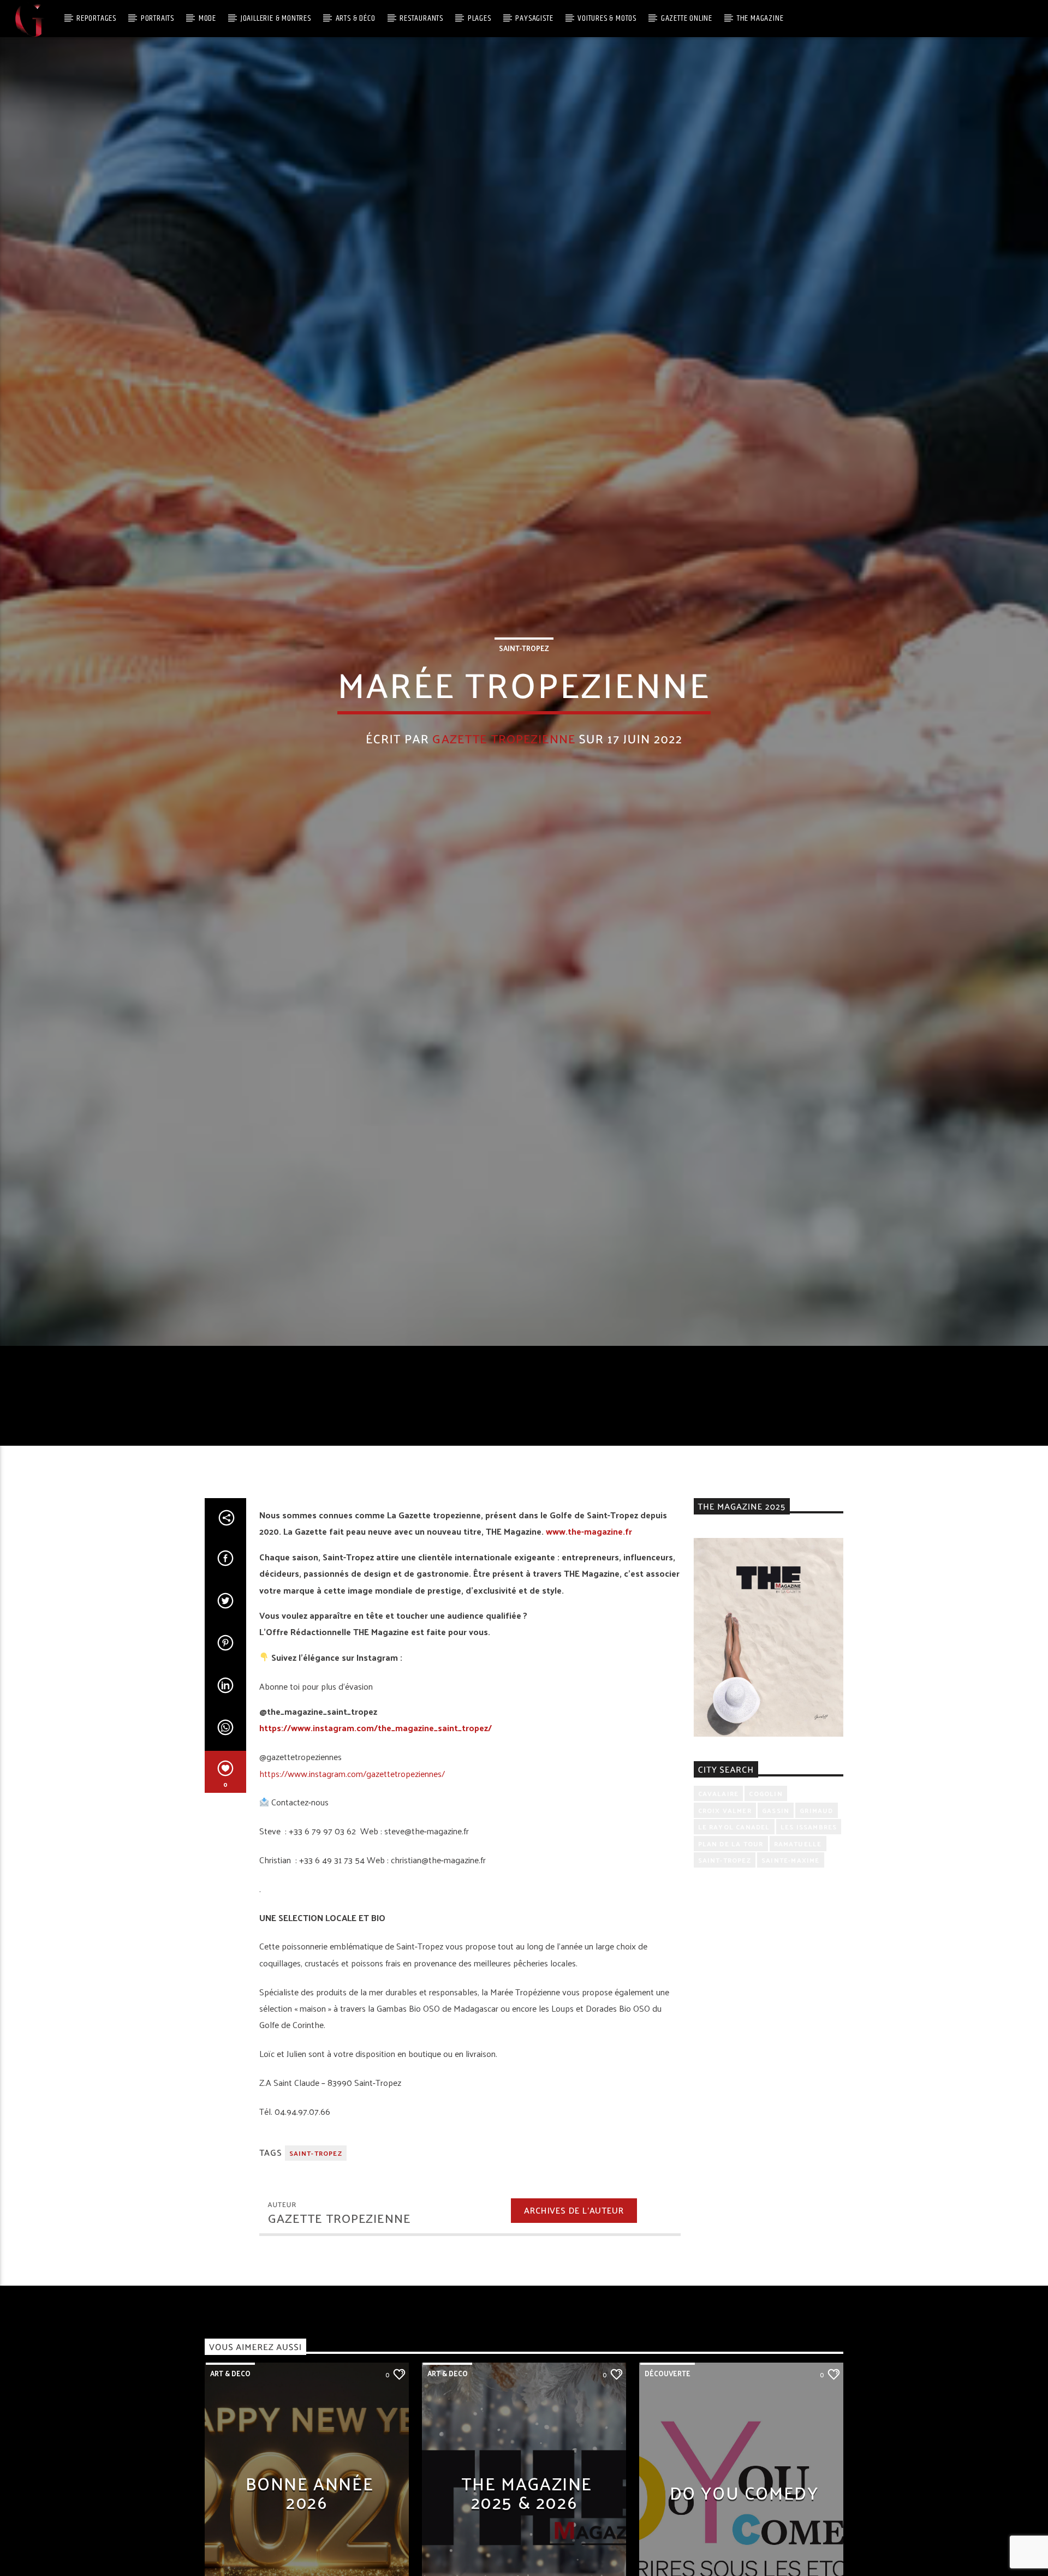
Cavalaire (719, 1833)
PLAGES (480, 18)
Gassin (776, 1850)
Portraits (157, 18)
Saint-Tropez (524, 666)
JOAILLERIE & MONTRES (276, 18)
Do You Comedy (744, 2532)
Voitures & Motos (607, 18)
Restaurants (421, 18)
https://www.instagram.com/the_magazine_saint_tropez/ (376, 1767)
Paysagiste (534, 18)
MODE (207, 18)
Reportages (96, 18)
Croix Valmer (725, 1850)
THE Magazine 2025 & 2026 (527, 2532)
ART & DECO (230, 2413)
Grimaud (816, 1850)
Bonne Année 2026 (310, 2532)
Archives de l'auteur (574, 2249)
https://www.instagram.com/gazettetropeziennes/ (352, 1812)
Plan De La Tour (731, 1882)
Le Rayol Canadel (734, 1866)
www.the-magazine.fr (589, 1570)
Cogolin (766, 1833)
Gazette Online (687, 18)
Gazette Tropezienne (504, 756)
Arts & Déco (356, 18)
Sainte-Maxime (791, 1899)
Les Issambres (809, 1866)
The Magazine (760, 18)
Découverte (668, 2413)
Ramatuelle (798, 1882)
